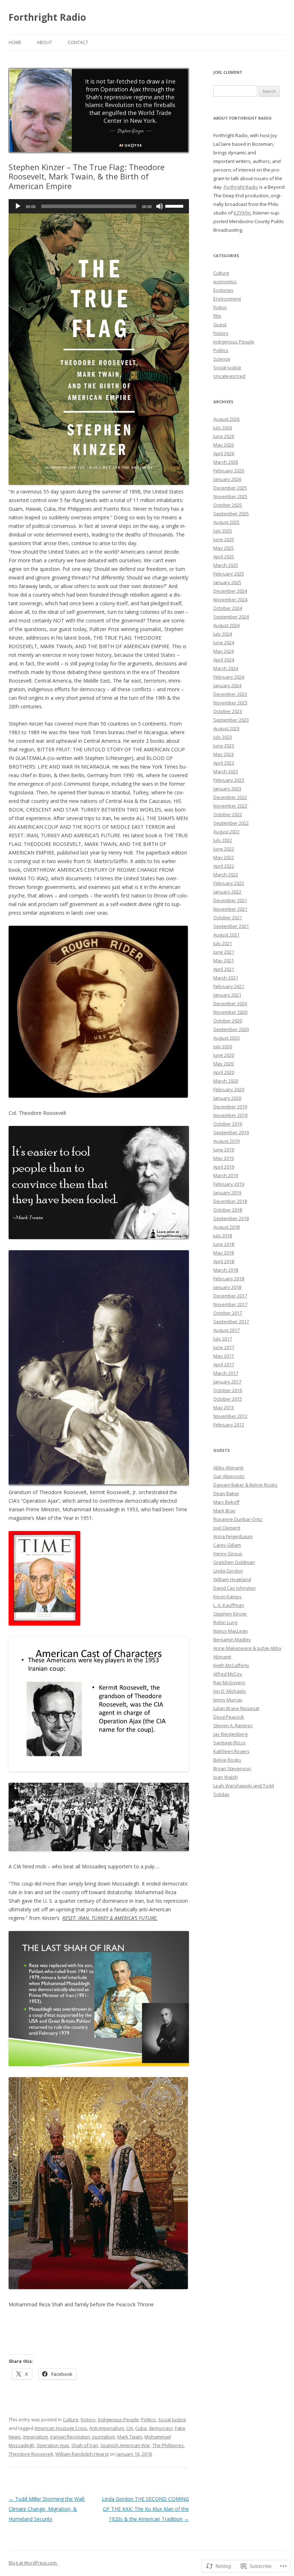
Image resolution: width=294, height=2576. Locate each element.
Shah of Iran (85, 2445)
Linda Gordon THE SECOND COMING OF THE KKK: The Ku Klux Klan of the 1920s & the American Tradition (145, 2509)
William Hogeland (232, 1579)
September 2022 (231, 823)
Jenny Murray (228, 1700)
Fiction (220, 307)
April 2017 (224, 1364)
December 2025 (230, 488)
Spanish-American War (125, 2445)
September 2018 (231, 1218)
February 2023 (229, 780)
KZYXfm (242, 213)
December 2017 (230, 1296)
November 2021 (230, 909)
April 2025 (224, 557)
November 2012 (230, 1416)
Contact (78, 42)
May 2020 (224, 1064)
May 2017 (224, 1356)
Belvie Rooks (227, 1760)
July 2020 (223, 1046)
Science (222, 359)
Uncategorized (229, 376)
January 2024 (227, 685)
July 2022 (223, 840)
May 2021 (224, 960)
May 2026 (224, 445)
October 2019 (228, 1124)
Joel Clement (227, 1528)
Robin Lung (225, 1622)
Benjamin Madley (232, 1640)
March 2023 (226, 771)
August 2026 (226, 419)
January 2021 (227, 995)
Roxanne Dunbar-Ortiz (238, 1519)
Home (15, 42)
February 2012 (229, 1425)
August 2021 (226, 935)
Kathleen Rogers (231, 1751)
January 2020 (227, 1098)
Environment (227, 299)
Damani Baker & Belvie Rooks (245, 1485)
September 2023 (231, 720)
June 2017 (224, 1347)
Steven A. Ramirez (233, 1725)
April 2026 (224, 453)
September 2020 (231, 1029)
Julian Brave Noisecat (236, 1708)
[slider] (175, 206)
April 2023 (224, 763)
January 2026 (227, 479)
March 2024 (226, 668)
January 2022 (227, 892)
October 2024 (228, 608)
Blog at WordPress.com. (33, 2563)
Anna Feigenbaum (233, 1536)
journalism (104, 2437)
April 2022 (224, 866)
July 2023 (223, 737)
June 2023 (224, 746)
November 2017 (230, 1304)
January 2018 (227, 1287)
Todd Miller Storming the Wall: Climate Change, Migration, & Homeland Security (47, 2509)
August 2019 (226, 1141)
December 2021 (230, 900)
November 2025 (230, 496)
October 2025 (228, 505)
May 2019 (224, 1158)
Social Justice (172, 2419)
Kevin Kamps (227, 1597)
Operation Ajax (53, 2445)
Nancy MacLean (231, 1631)
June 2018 (224, 1244)
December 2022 (230, 797)
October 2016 (228, 1390)
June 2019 (224, 1150)
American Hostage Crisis (61, 2428)
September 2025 (231, 514)
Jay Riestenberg (230, 1734)
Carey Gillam (227, 1545)
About (44, 42)
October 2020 (228, 1021)
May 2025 (224, 548)
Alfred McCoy (228, 1674)
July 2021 (223, 943)
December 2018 (230, 1201)
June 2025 (224, 539)
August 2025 (226, 522)
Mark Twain (130, 2437)
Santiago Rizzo (229, 1743)
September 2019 (231, 1132)
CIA (130, 2428)
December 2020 (230, 1003)
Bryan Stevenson (232, 1768)
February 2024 (229, 677)
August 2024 (226, 625)
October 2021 (228, 918)
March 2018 (226, 1270)
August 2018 (226, 1227)
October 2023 (228, 711)
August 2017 (226, 1330)
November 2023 (230, 703)
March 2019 (226, 1175)
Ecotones (223, 290)
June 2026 (224, 436)
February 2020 (229, 1089)
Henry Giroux (228, 1554)
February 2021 (229, 986)
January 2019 (227, 1193)
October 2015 (228, 1399)
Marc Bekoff (226, 1502)
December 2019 (230, 1107)
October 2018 (228, 1210)
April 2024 (224, 660)
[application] (99, 206)
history (88, 2419)
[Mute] (160, 206)
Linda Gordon (228, 1571)
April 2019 (224, 1167)
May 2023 (224, 754)
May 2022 (224, 857)
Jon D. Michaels (230, 1691)
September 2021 (231, 926)
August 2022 (226, 832)
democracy (161, 2428)
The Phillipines (168, 2445)
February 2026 (229, 471)
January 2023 (227, 789)
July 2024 (223, 634)
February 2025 (229, 574)
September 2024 (231, 617)
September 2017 (231, 1321)
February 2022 (229, 883)
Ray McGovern (229, 1682)
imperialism (35, 2437)
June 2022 (224, 849)
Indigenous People (118, 2419)
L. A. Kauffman (229, 1605)
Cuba (141, 2428)
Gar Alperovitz (229, 1476)
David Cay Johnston (234, 1588)
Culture (71, 2419)
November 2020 (230, 1012)
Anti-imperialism (107, 2428)
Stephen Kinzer (230, 1614)
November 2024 (230, 600)
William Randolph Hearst (82, 2454)
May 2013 (224, 1407)
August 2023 (226, 728)
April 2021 (224, 969)
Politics (148, 2419)
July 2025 (223, 531)
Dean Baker (226, 1493)
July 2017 (223, 1339)
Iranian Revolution (70, 2437)
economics (225, 281)
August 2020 (226, 1038)
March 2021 (226, 978)
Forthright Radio (47, 17)
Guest (220, 324)
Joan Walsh (226, 1777)
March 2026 (226, 462)
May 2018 (224, 1253)
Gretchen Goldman (234, 1562)
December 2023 (230, 694)
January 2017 (227, 1382)
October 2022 (228, 814)
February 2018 (229, 1279)
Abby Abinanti (228, 1468)
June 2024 (224, 642)
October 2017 (228, 1313)
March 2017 (226, 1373)
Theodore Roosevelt (31, 2454)
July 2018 (223, 1236)
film (217, 316)
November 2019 (230, 1115)
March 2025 (226, 565)
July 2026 (223, 428)
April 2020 (224, 1072)
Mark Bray (224, 1511)
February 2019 (229, 1184)
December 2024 (230, 591)
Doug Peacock (229, 1717)
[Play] (18, 206)
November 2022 (230, 806)
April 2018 (224, 1261)
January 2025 (227, 582)
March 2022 (226, 875)
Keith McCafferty (231, 1665)
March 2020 (226, 1081)
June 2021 (224, 952)
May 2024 (224, 651)
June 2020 (224, 1055)
